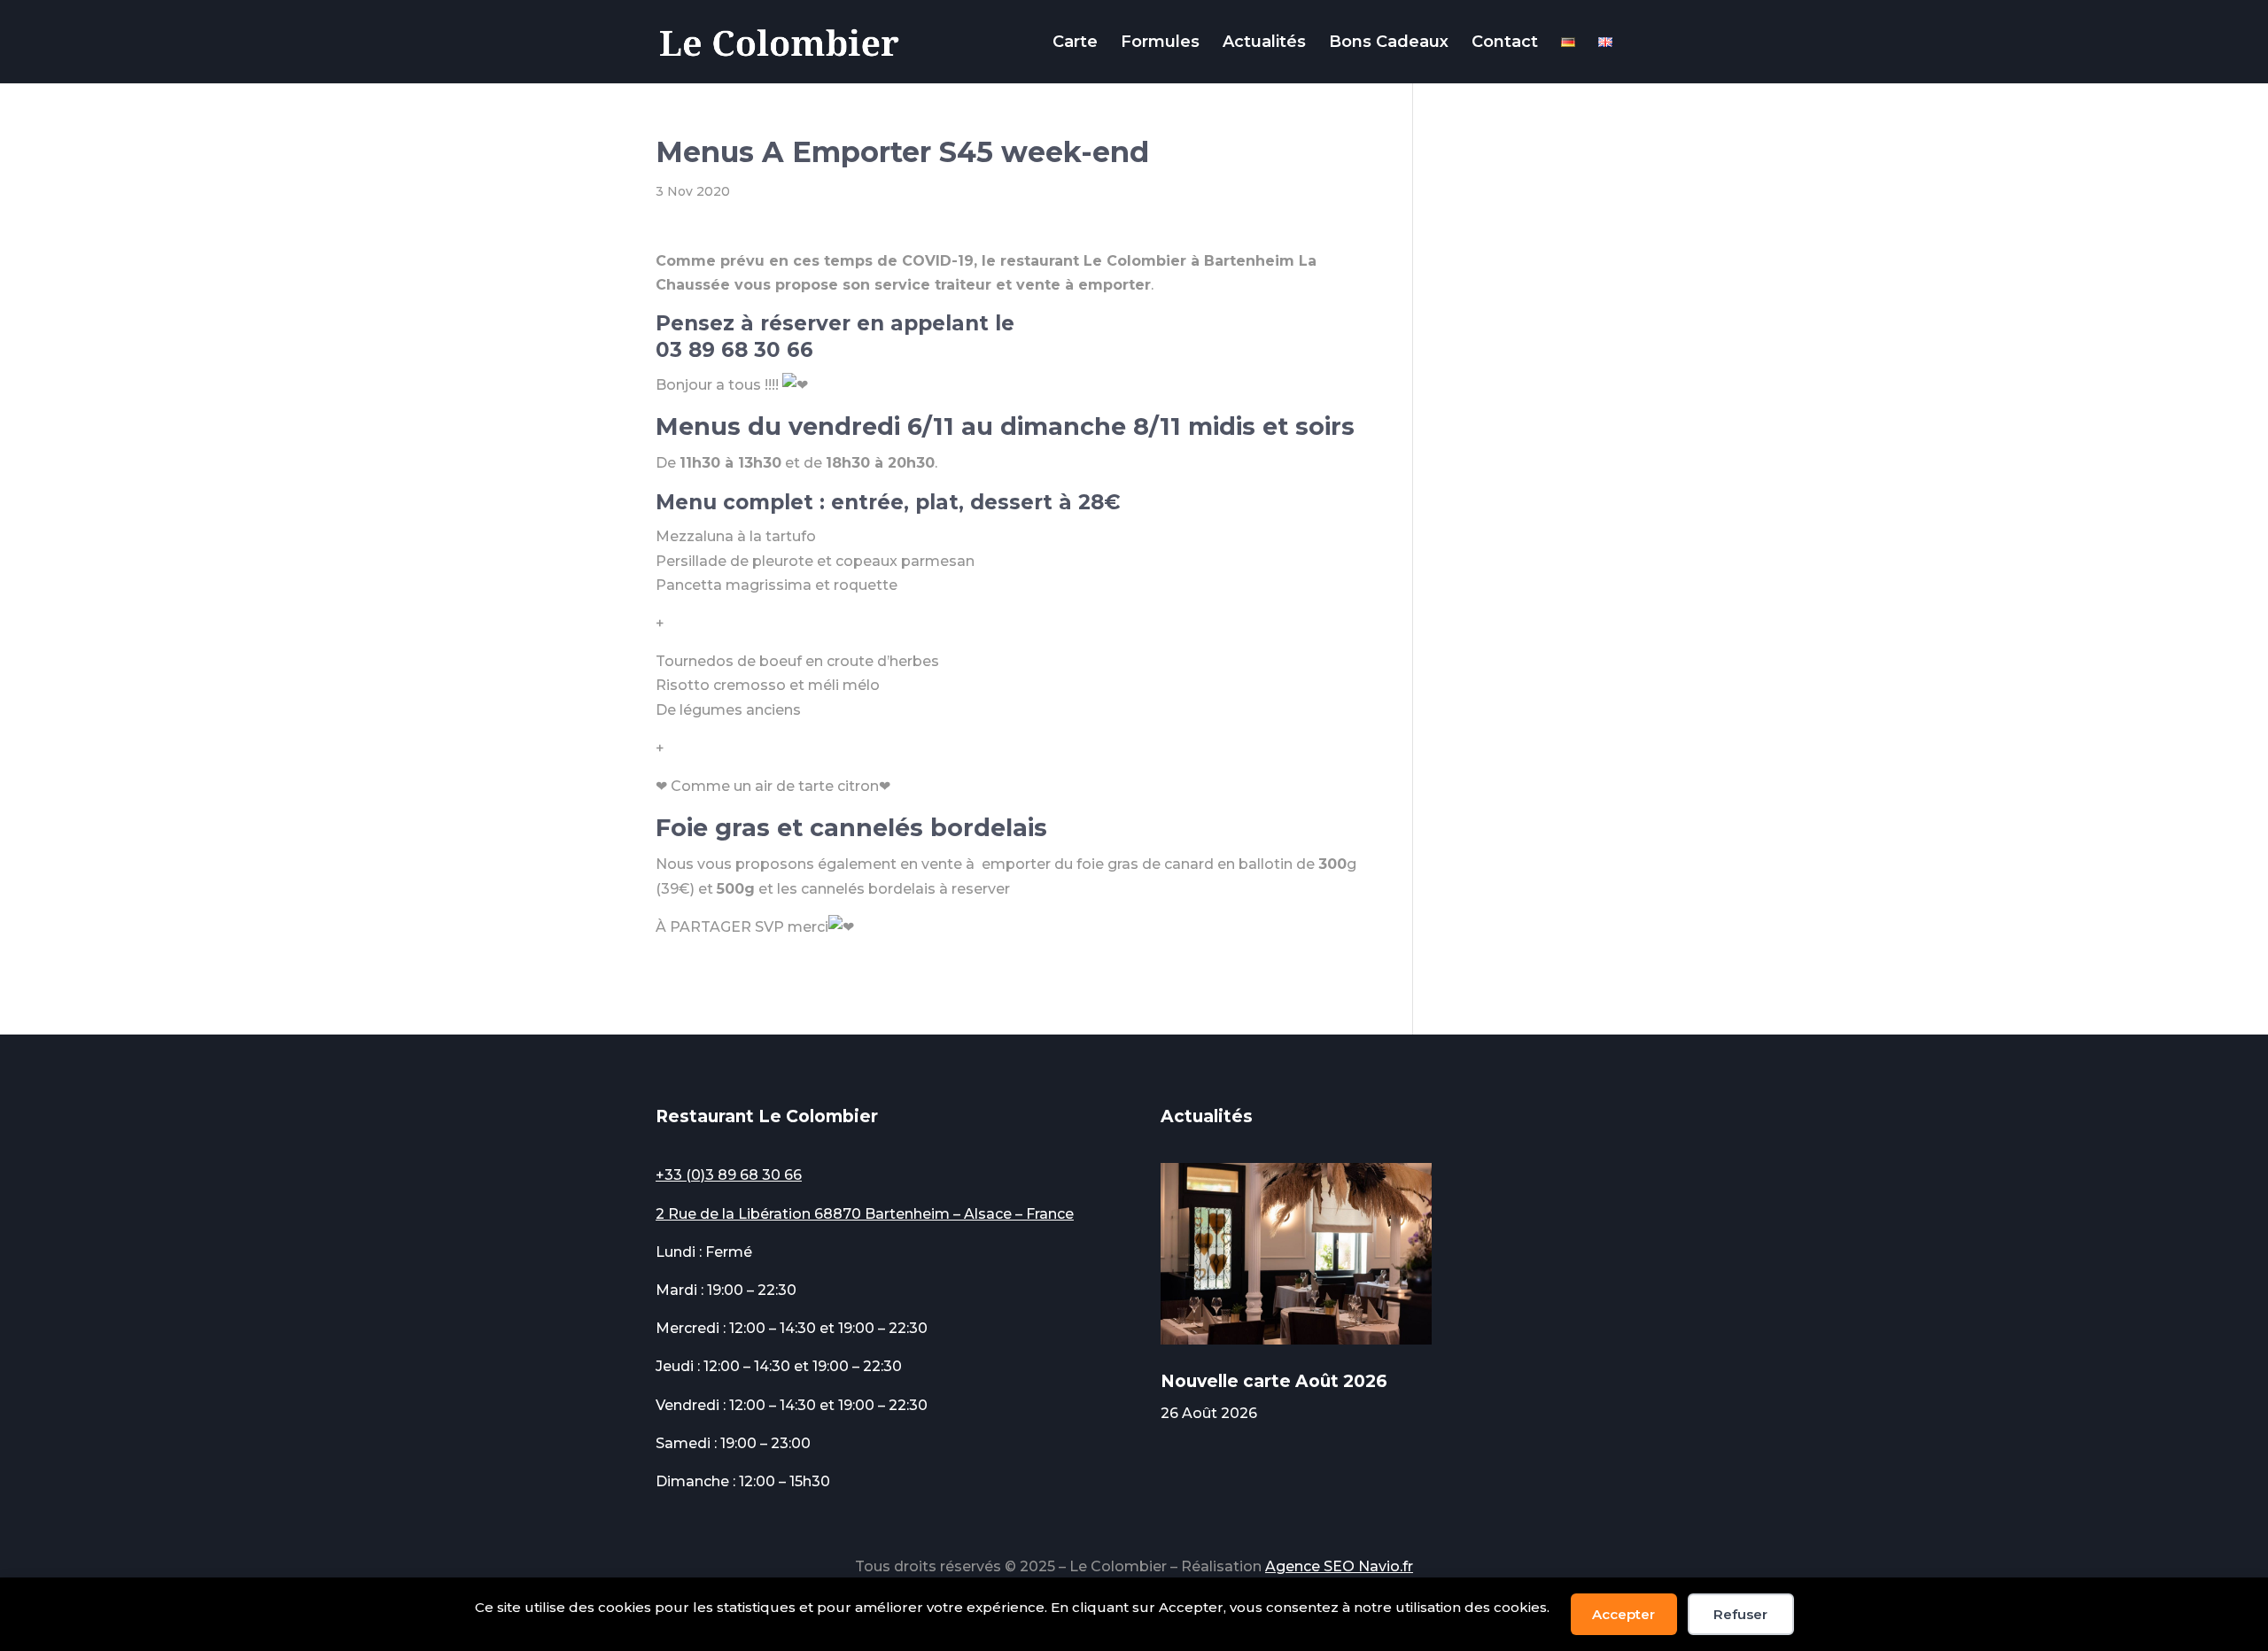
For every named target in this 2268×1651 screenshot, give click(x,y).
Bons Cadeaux (1389, 43)
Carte (1075, 43)
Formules (1160, 43)
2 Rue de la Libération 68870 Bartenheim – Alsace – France (865, 1214)
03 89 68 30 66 (734, 350)
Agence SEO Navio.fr (1339, 1566)
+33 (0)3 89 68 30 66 (729, 1175)
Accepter (1623, 1614)
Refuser (1740, 1614)
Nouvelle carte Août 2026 (1274, 1381)
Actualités (1264, 43)
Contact (1505, 43)
